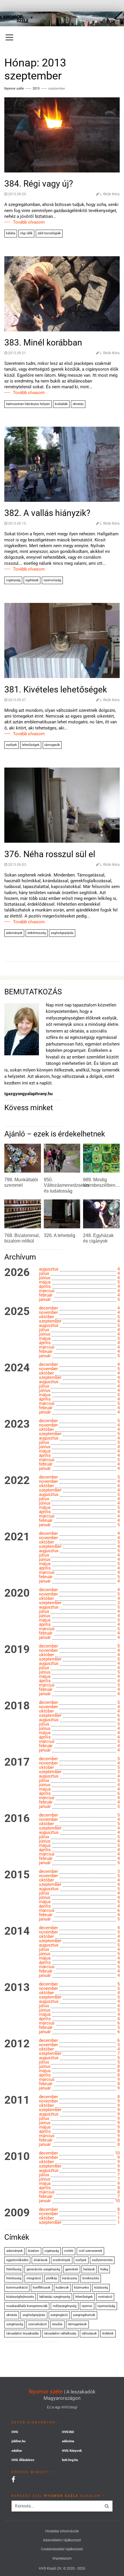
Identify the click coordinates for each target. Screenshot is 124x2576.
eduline (17, 2451)
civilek (69, 2251)
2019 (17, 1650)
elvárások (41, 2260)
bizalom (34, 2251)
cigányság (13, 580)
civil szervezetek (91, 2251)
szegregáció (59, 2315)
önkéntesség (37, 933)
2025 (17, 1312)
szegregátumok (84, 2315)
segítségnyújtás (62, 933)
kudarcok (62, 2288)
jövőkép (52, 2278)
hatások (89, 2269)
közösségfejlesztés (20, 2297)
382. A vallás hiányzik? (47, 513)
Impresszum (62, 2558)
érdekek (108, 2333)
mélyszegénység (65, 2306)
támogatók (52, 745)
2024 (17, 1368)
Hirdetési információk (62, 2531)
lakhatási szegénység (55, 2297)
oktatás (78, 404)
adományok (14, 933)
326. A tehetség (60, 1235)
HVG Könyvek (72, 2451)
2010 (17, 2157)
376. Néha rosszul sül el (50, 854)
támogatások (77, 2324)
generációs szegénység (43, 2269)
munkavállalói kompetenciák (27, 2306)
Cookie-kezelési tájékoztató (62, 2549)
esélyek (12, 745)
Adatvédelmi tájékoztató (62, 2540)
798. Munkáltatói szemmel (21, 1182)
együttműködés (17, 2260)
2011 (17, 2100)
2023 (17, 1424)
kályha (11, 233)
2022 (17, 1481)
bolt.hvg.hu (70, 2460)
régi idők (26, 233)
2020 (17, 1593)
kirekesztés (91, 2278)
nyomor (87, 2306)
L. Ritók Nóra (110, 194)
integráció (34, 2278)
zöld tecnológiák (49, 233)
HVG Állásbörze (23, 2460)
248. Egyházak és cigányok (98, 1238)
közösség (101, 2288)
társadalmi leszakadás (23, 2333)
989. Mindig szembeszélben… (102, 1182)
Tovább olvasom (29, 222)
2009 (17, 2213)
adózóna (68, 2441)
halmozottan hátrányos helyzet (28, 404)
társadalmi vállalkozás (60, 2333)
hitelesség (14, 2278)
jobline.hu (18, 2441)
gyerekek (72, 2269)
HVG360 (68, 2432)
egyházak (32, 580)
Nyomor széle (46, 2392)
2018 (17, 1706)
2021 (17, 1537)
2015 (17, 1875)
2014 (17, 1931)
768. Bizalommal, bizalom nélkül (22, 1238)
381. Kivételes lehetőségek (56, 689)
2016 (17, 1819)
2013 (36, 89)
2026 (17, 1273)
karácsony (70, 2278)
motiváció (105, 2297)
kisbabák (61, 404)
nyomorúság (52, 580)
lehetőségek (31, 745)
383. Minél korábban (43, 342)
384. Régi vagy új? (39, 184)
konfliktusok (42, 2288)
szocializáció (37, 2324)
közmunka (81, 2288)
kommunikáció (17, 2288)
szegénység (15, 2324)
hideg (104, 2269)
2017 (17, 1762)
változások (89, 2333)
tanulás (57, 2324)
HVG (15, 2432)
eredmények (62, 2260)
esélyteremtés (102, 2260)
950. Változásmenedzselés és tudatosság (66, 1185)
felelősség (14, 2269)
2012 (17, 2044)
